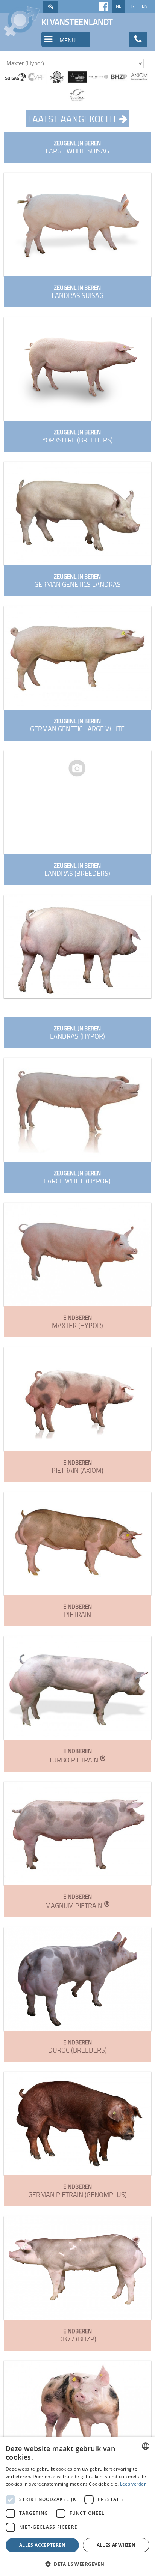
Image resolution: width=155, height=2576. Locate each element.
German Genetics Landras (77, 581)
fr (131, 6)
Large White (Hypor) (77, 1177)
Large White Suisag (77, 147)
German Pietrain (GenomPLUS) (77, 2191)
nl (119, 6)
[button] (77, 2564)
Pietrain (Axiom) (77, 1467)
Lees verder (133, 2484)
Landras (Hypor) (77, 1032)
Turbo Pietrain (77, 1756)
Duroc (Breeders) (77, 2046)
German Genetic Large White (77, 725)
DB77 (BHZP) (77, 2335)
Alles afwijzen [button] (116, 2545)
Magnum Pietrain (77, 1901)
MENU (67, 40)
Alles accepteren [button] (42, 2545)
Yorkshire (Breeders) (77, 436)
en (145, 6)
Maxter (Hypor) (77, 1322)
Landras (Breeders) (77, 870)
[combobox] (146, 2446)
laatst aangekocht (74, 119)
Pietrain (77, 1611)
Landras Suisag (77, 292)
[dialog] (77, 2506)
